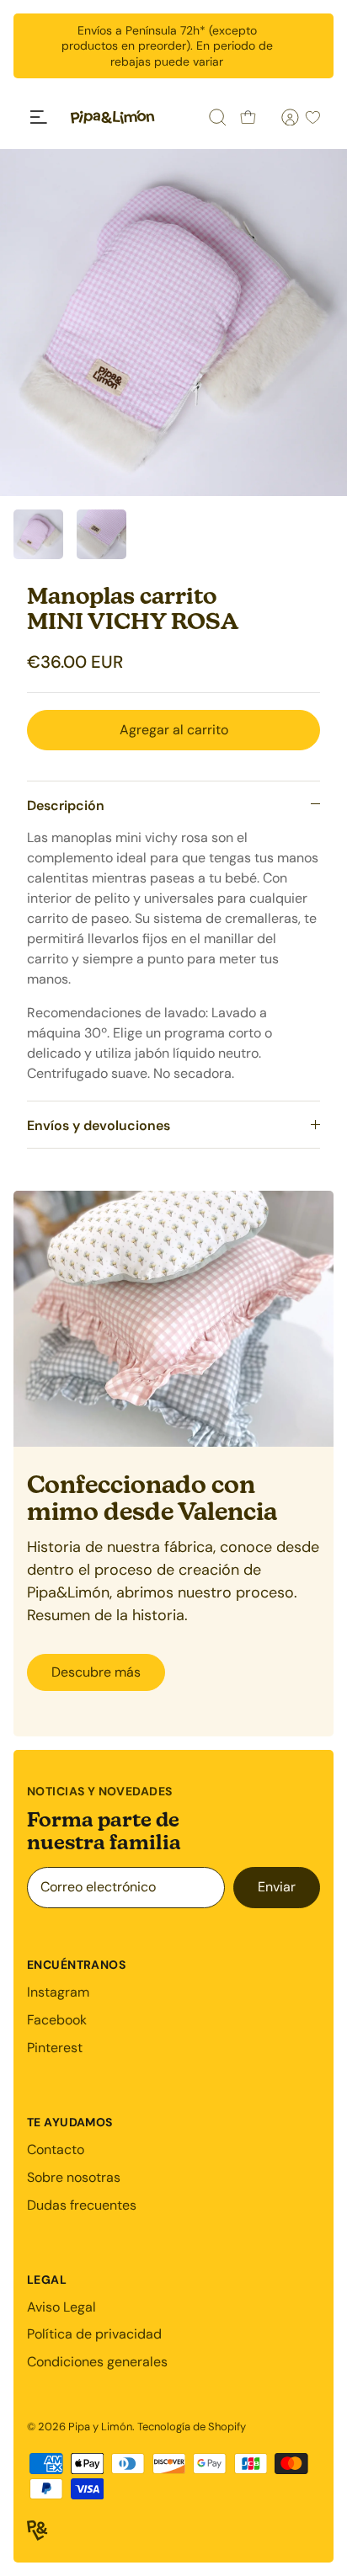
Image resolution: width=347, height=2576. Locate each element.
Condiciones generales (97, 2362)
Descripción (66, 805)
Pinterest (55, 2048)
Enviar (277, 1887)
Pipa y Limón (100, 2427)
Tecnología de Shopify (192, 2427)
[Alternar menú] (39, 117)
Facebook (57, 2020)
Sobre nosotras (74, 2177)
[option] (173, 323)
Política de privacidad (94, 2334)
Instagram (58, 1992)
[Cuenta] (280, 117)
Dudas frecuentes (82, 2205)
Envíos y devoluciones (99, 1125)
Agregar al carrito (174, 730)
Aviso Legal (61, 2307)
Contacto (56, 2149)
